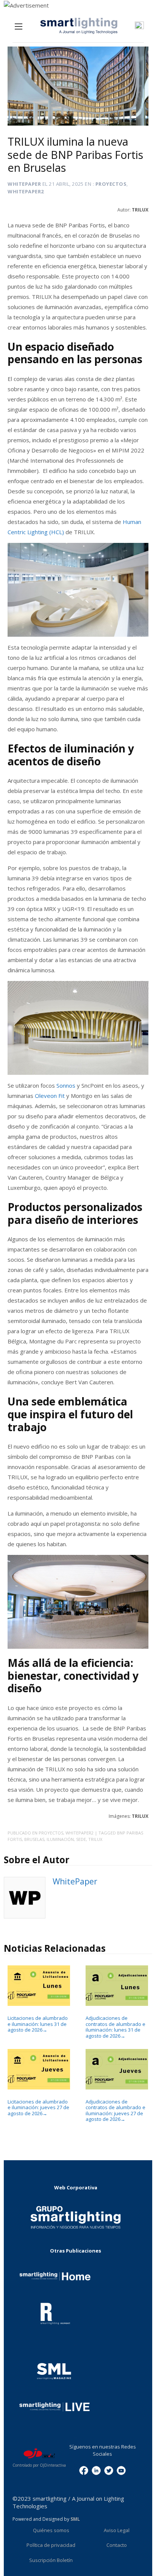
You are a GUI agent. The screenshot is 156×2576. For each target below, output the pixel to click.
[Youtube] (121, 2470)
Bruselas (34, 1839)
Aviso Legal (117, 2530)
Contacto (117, 2545)
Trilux (95, 1839)
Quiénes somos (51, 2530)
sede (81, 1839)
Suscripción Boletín (51, 2560)
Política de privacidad (51, 2545)
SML (75, 2519)
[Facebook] (84, 2470)
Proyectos (111, 184)
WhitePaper (24, 184)
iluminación (60, 1839)
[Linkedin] (96, 2470)
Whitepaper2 (26, 191)
